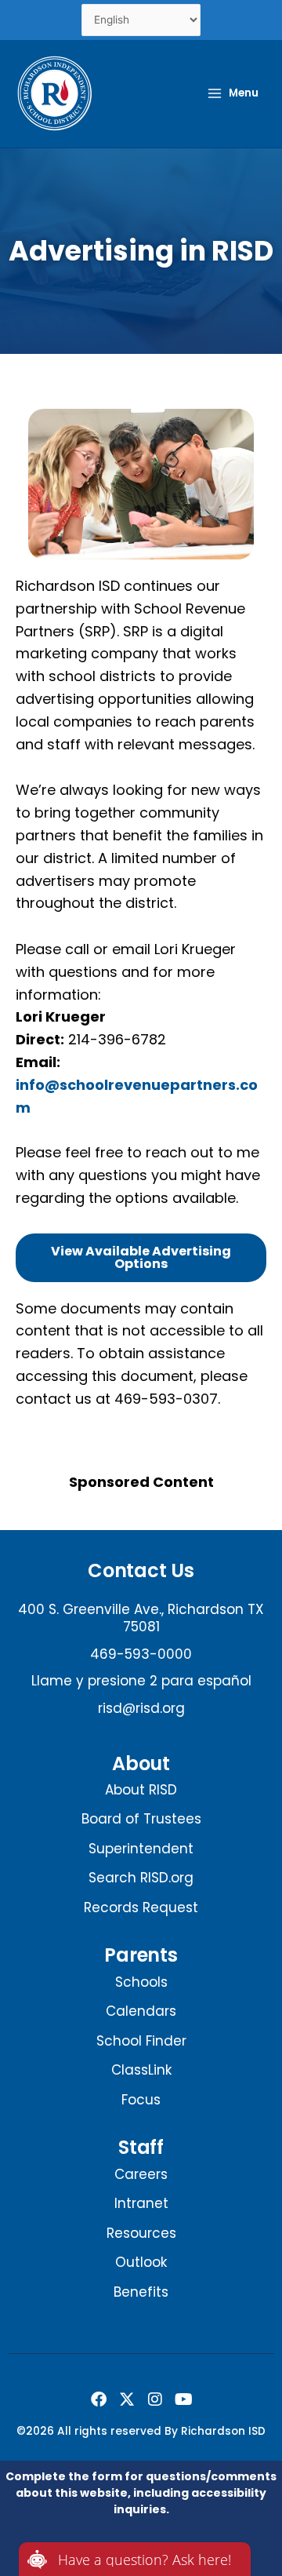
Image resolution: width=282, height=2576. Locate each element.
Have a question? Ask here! (145, 2560)
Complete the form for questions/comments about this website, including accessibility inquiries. (141, 2493)
